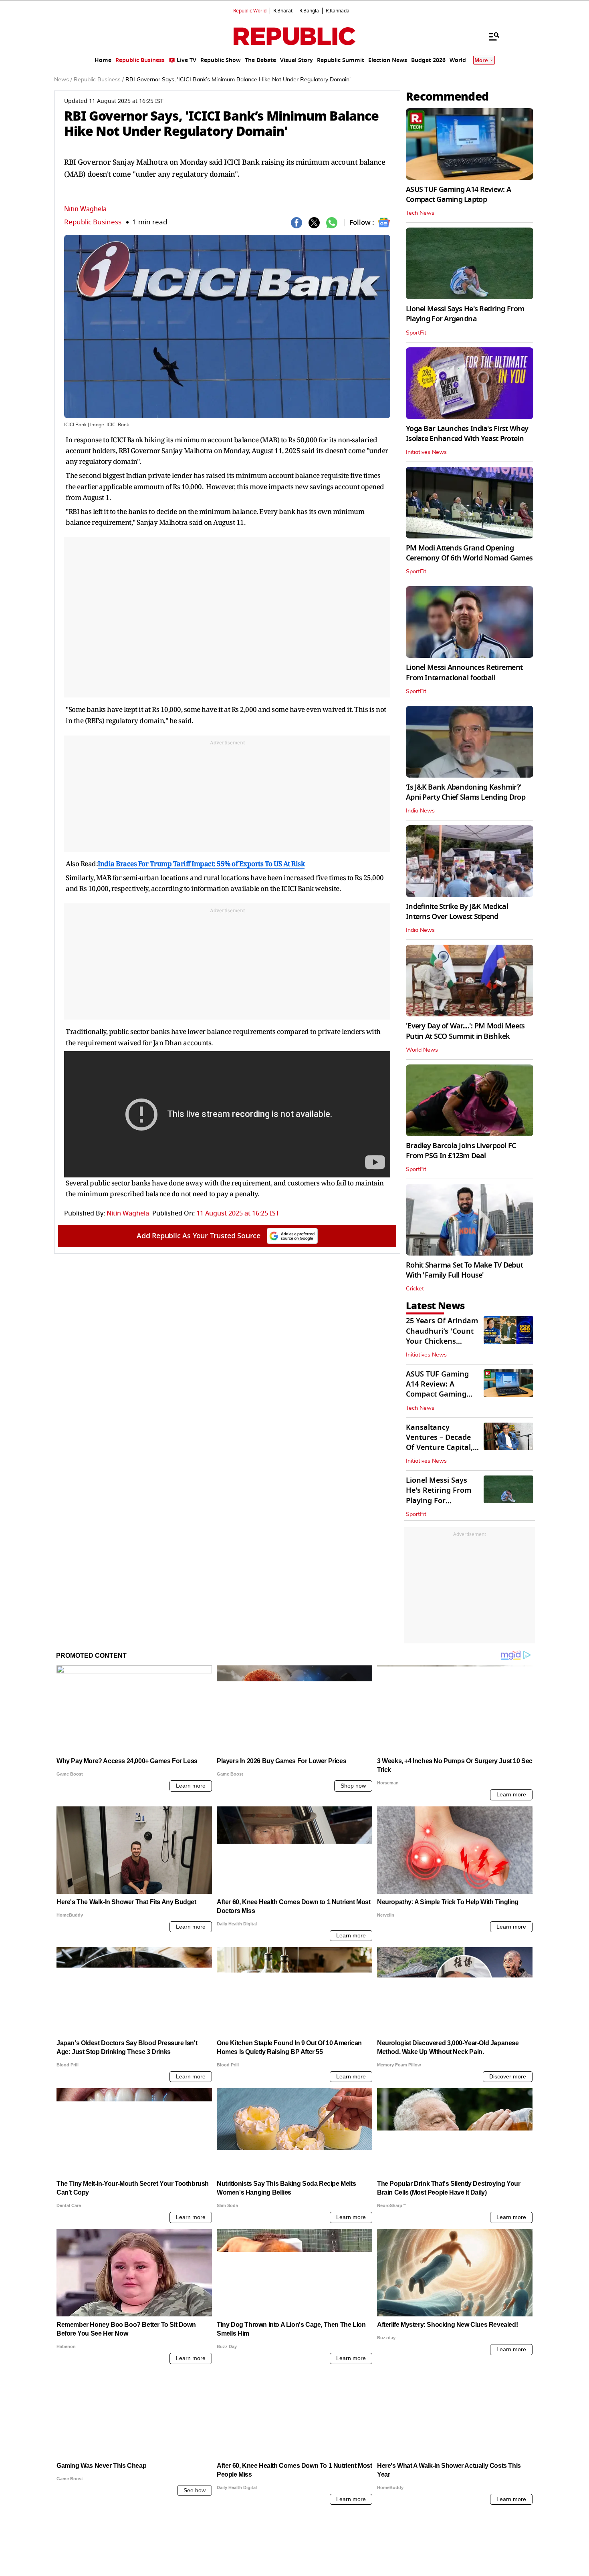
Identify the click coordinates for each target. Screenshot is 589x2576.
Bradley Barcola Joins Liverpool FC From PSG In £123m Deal (461, 1151)
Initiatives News (426, 452)
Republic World (250, 11)
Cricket (415, 1289)
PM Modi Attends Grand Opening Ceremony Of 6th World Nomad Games (469, 553)
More (481, 60)
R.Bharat (283, 11)
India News (420, 811)
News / (63, 80)
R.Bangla (309, 11)
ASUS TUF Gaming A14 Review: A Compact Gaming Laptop (458, 195)
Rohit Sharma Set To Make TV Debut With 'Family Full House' (464, 1270)
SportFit (416, 333)
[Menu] (490, 36)
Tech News (420, 213)
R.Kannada (338, 11)
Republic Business (93, 222)
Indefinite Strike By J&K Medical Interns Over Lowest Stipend (457, 912)
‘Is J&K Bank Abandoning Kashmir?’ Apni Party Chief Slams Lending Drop (466, 792)
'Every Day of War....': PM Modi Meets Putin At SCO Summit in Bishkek (465, 1031)
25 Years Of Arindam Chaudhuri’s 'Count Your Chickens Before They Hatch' (442, 1336)
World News (422, 1050)
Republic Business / (99, 80)
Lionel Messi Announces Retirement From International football (464, 672)
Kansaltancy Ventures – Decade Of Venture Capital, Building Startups (439, 1443)
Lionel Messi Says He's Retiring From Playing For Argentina (465, 314)
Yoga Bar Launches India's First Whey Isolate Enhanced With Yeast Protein (467, 434)
